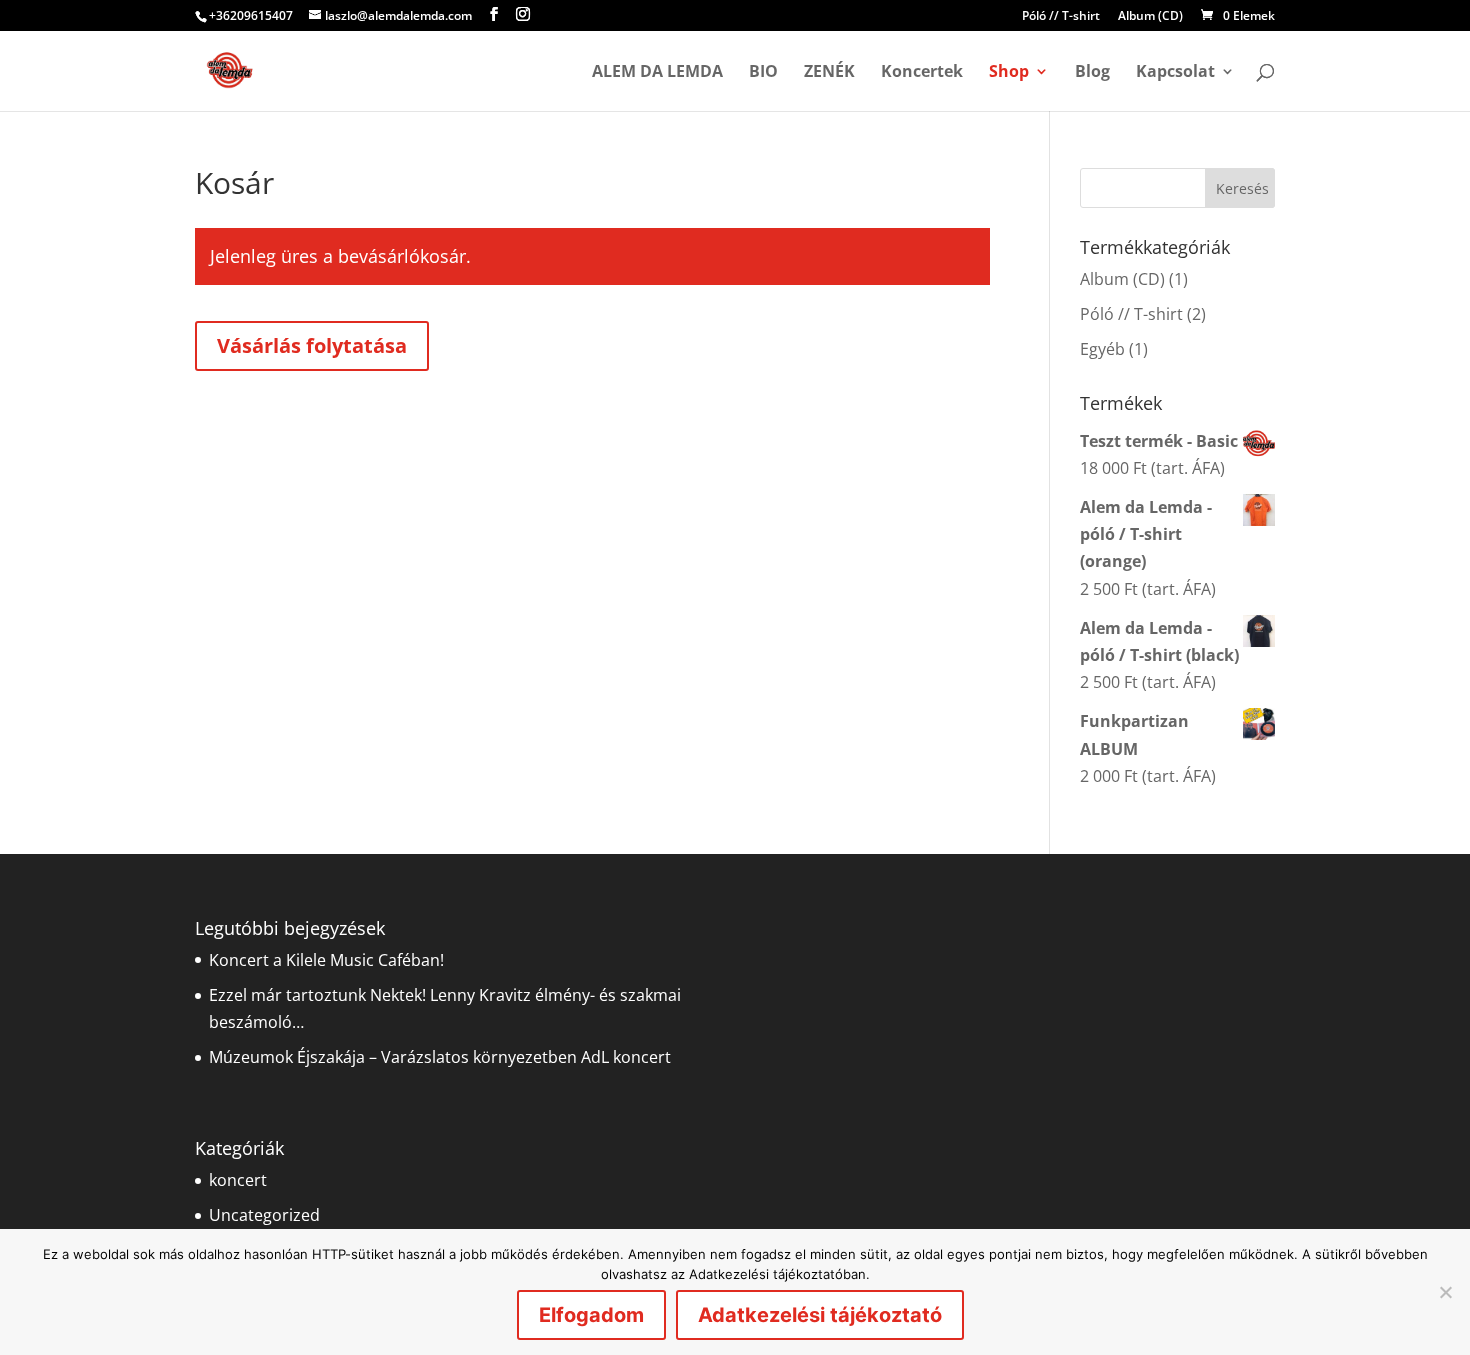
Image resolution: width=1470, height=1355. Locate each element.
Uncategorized (264, 1215)
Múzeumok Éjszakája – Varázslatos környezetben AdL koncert (440, 1057)
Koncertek (922, 73)
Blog (1092, 73)
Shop (1009, 73)
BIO (763, 73)
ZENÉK (829, 73)
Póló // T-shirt (1061, 17)
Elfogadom (591, 1315)
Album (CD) (1150, 17)
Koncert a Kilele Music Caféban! (326, 960)
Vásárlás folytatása (312, 345)
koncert (238, 1180)
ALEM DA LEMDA (657, 73)
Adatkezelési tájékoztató (820, 1315)
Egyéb (1102, 349)
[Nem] (1445, 1292)
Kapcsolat (1175, 73)
